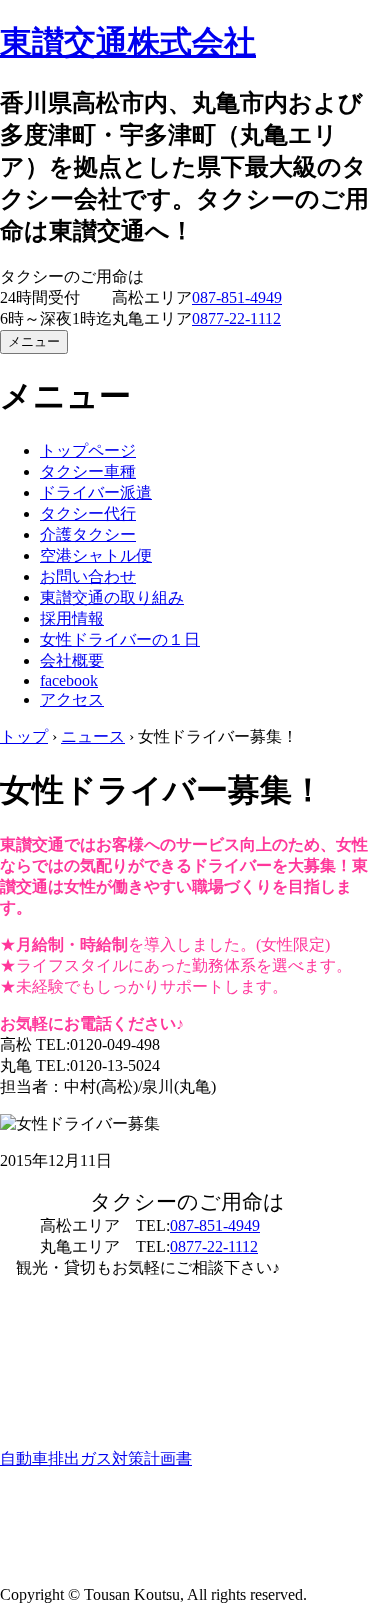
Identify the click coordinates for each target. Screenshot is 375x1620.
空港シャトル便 (96, 555)
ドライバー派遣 (96, 492)
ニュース (93, 736)
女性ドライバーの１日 (120, 639)
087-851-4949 (237, 297)
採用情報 (72, 618)
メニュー (34, 341)
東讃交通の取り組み (112, 597)
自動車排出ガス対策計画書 (96, 1458)
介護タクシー (88, 534)
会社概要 (72, 660)
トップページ (88, 450)
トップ (24, 736)
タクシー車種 (88, 471)
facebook (69, 680)
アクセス (72, 699)
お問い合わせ (88, 576)
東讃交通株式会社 (128, 42)
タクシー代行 (88, 513)
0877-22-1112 (236, 318)
